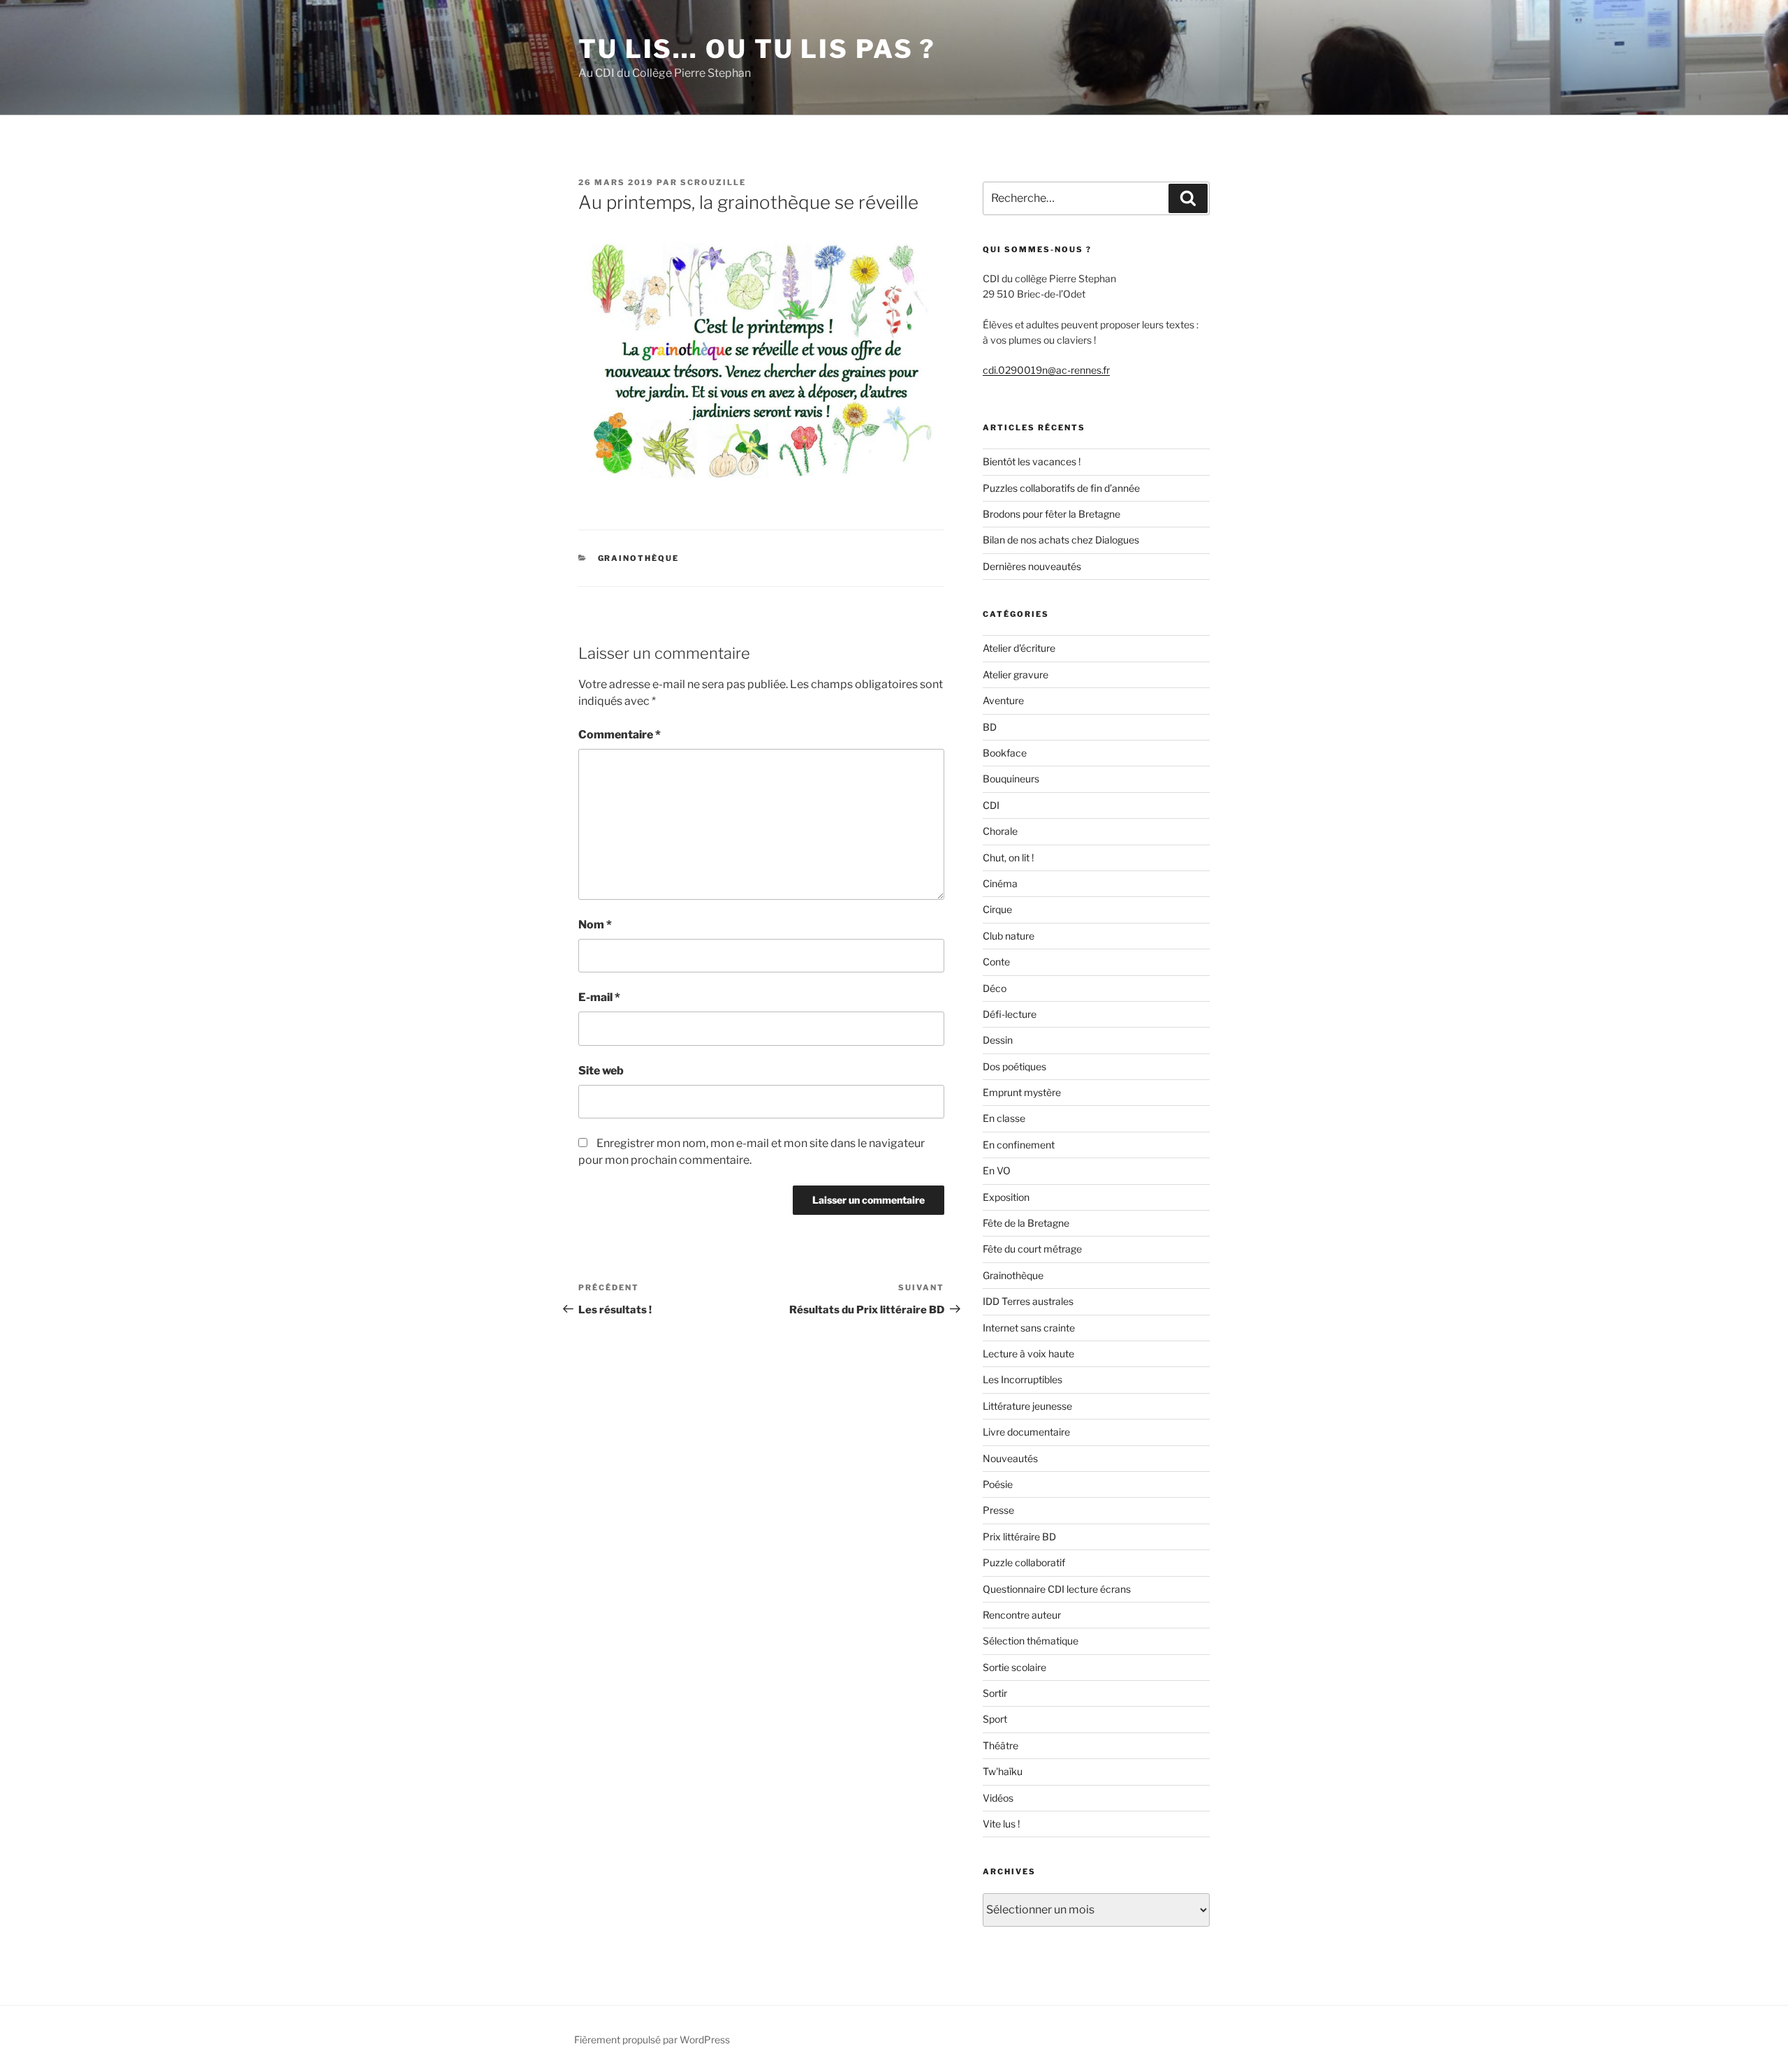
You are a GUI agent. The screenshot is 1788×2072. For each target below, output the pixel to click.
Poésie (998, 1484)
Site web (601, 1071)
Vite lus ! (1001, 1824)
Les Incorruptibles (1023, 1379)
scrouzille (713, 182)
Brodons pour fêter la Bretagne (1051, 514)
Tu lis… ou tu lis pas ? (757, 49)
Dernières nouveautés (1032, 566)
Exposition (1006, 1197)
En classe (1004, 1118)
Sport (995, 1719)
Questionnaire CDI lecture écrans (1057, 1589)
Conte (996, 962)
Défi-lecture (1010, 1014)
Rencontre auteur (1022, 1615)
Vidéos (998, 1798)
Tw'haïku (1003, 1771)
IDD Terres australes (1028, 1301)
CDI (991, 805)
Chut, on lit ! (1008, 858)
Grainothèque (639, 558)
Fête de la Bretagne (1026, 1223)
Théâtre (1001, 1745)
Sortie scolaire (1014, 1667)
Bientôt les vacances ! (1032, 461)
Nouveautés (1010, 1458)
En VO (997, 1170)
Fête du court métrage (1032, 1249)
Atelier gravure (1016, 674)
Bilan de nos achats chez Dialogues (1061, 540)
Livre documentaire (1026, 1432)
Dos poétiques (1014, 1066)
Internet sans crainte (1029, 1328)
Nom (595, 925)
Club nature (1009, 936)
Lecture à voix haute (1028, 1354)
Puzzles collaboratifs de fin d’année (1061, 488)
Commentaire (620, 735)
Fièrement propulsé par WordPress (652, 2040)
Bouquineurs (1011, 779)
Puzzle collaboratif (1024, 1562)
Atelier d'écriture (1019, 648)
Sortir (995, 1693)
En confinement (1019, 1145)
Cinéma (1000, 883)
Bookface (1005, 753)
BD (990, 727)
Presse (998, 1510)
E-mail (599, 997)
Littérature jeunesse (1027, 1406)
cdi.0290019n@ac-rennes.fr (1046, 370)
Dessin (998, 1040)
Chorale (1000, 831)
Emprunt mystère (1022, 1092)
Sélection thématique (1031, 1641)
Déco (995, 988)
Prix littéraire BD (1019, 1537)
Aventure (1003, 700)
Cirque (997, 909)
